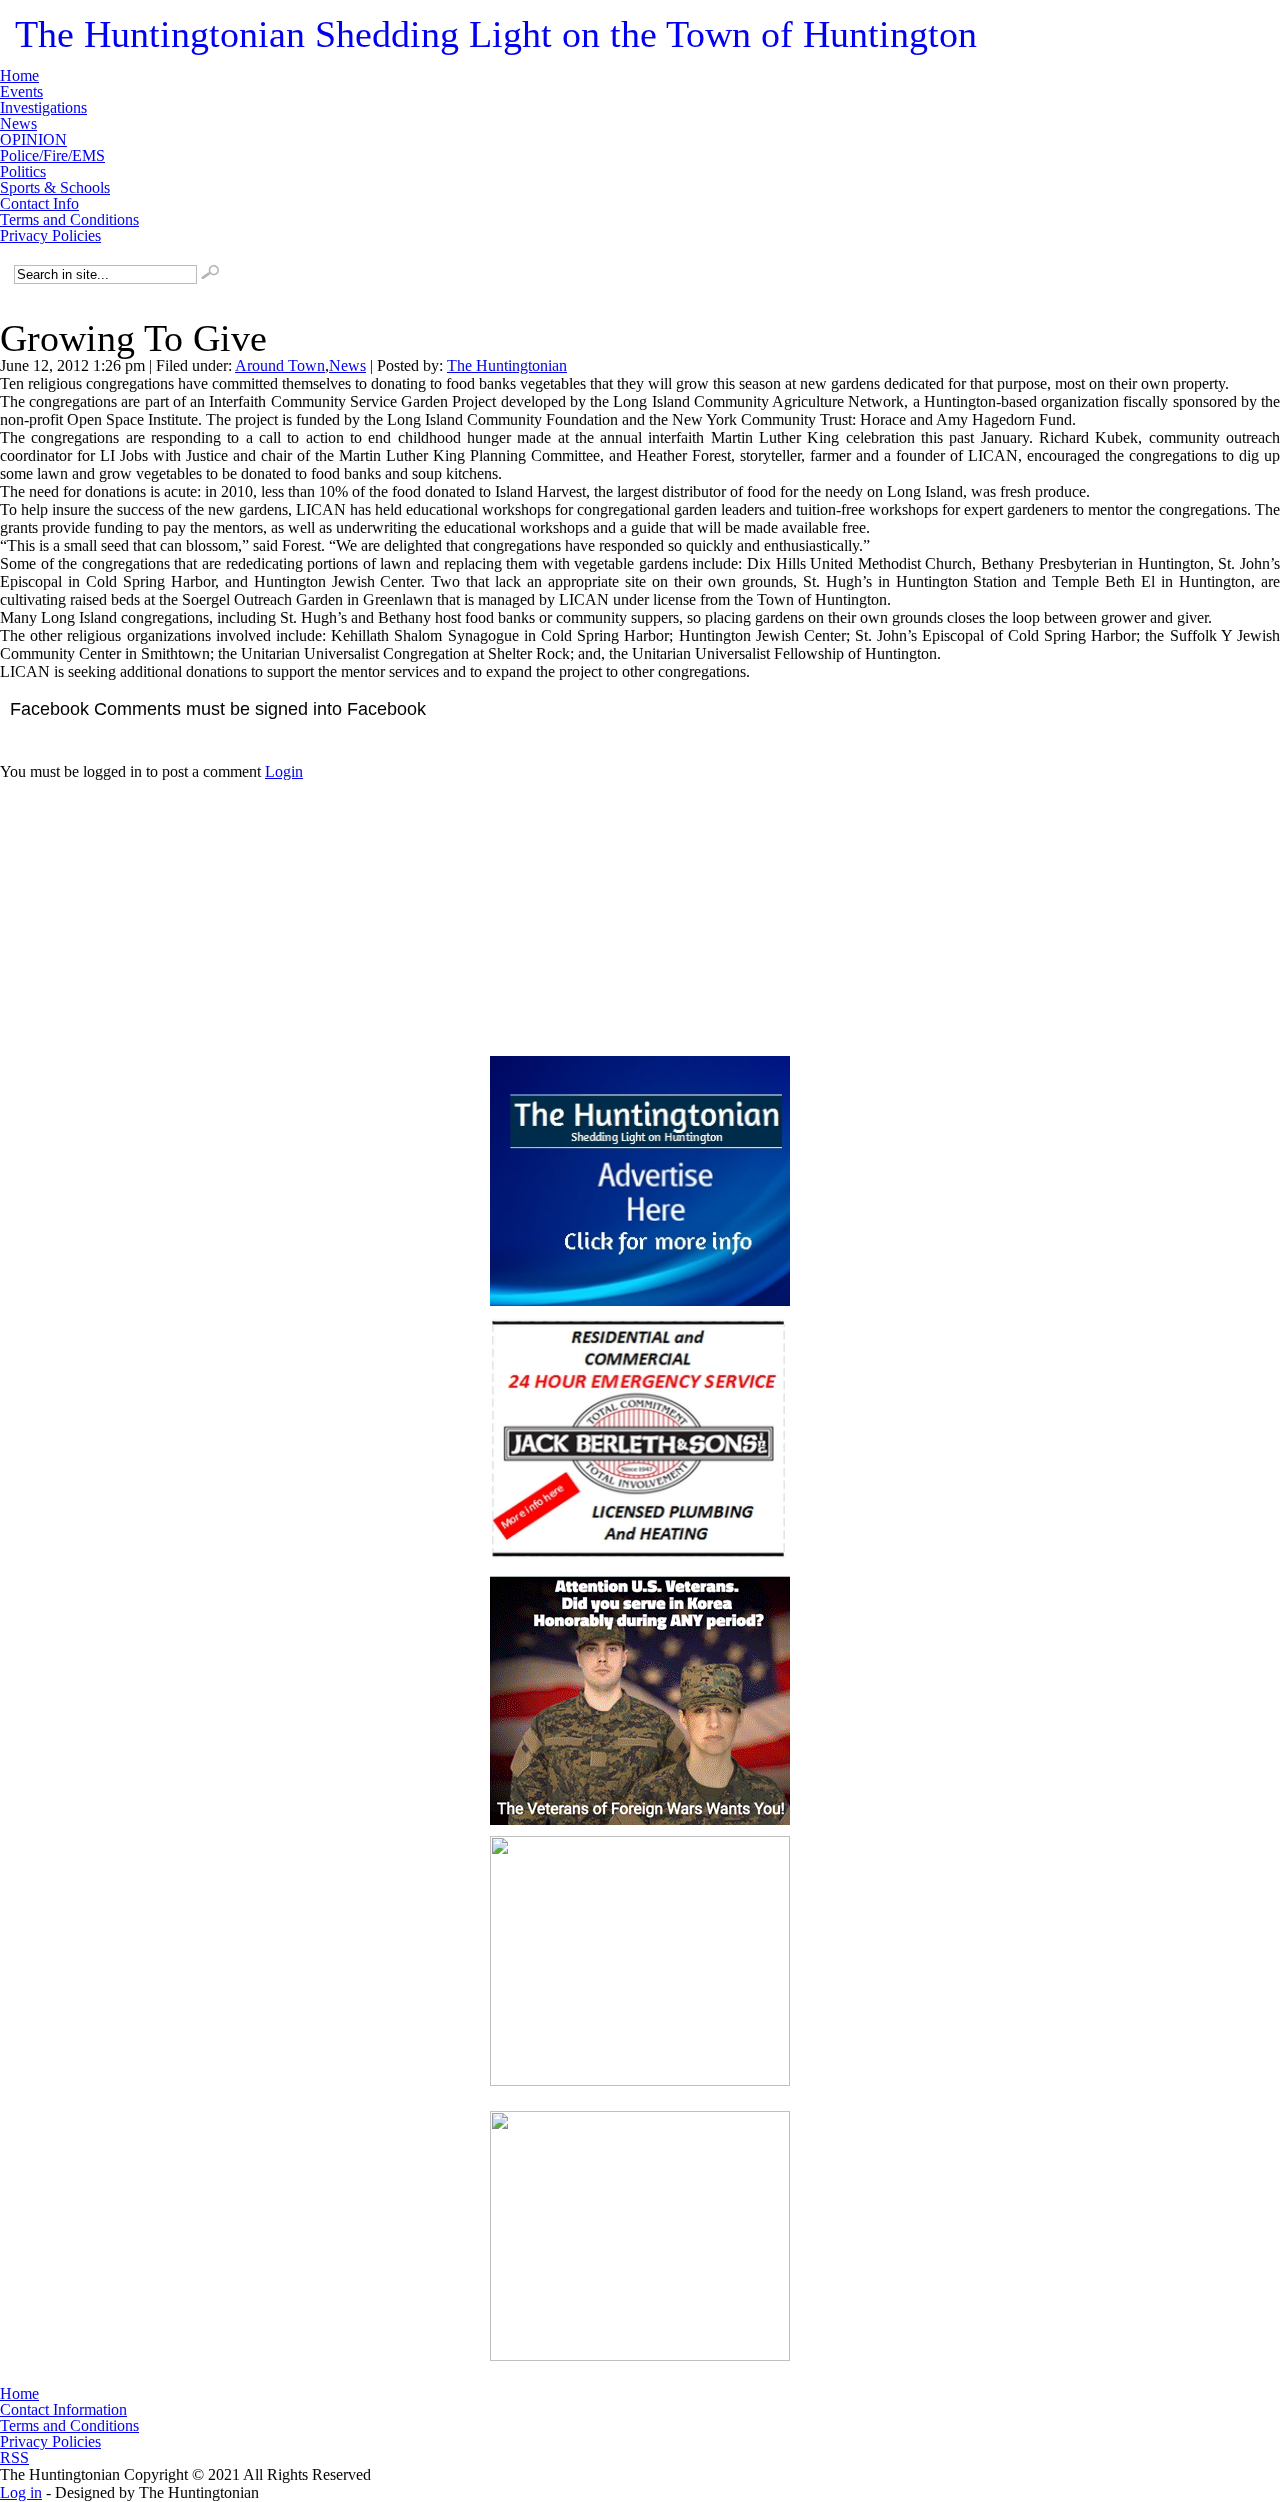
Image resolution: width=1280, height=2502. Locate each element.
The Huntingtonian (496, 34)
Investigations (43, 108)
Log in (21, 2492)
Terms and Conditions (69, 220)
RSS (14, 2457)
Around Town (280, 365)
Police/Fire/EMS (52, 156)
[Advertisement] (640, 906)
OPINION (33, 140)
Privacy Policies (50, 236)
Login (284, 771)
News (18, 124)
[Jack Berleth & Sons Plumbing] (640, 1441)
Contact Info (39, 204)
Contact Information (63, 2409)
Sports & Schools (55, 188)
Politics (23, 172)
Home (19, 76)
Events (21, 92)
